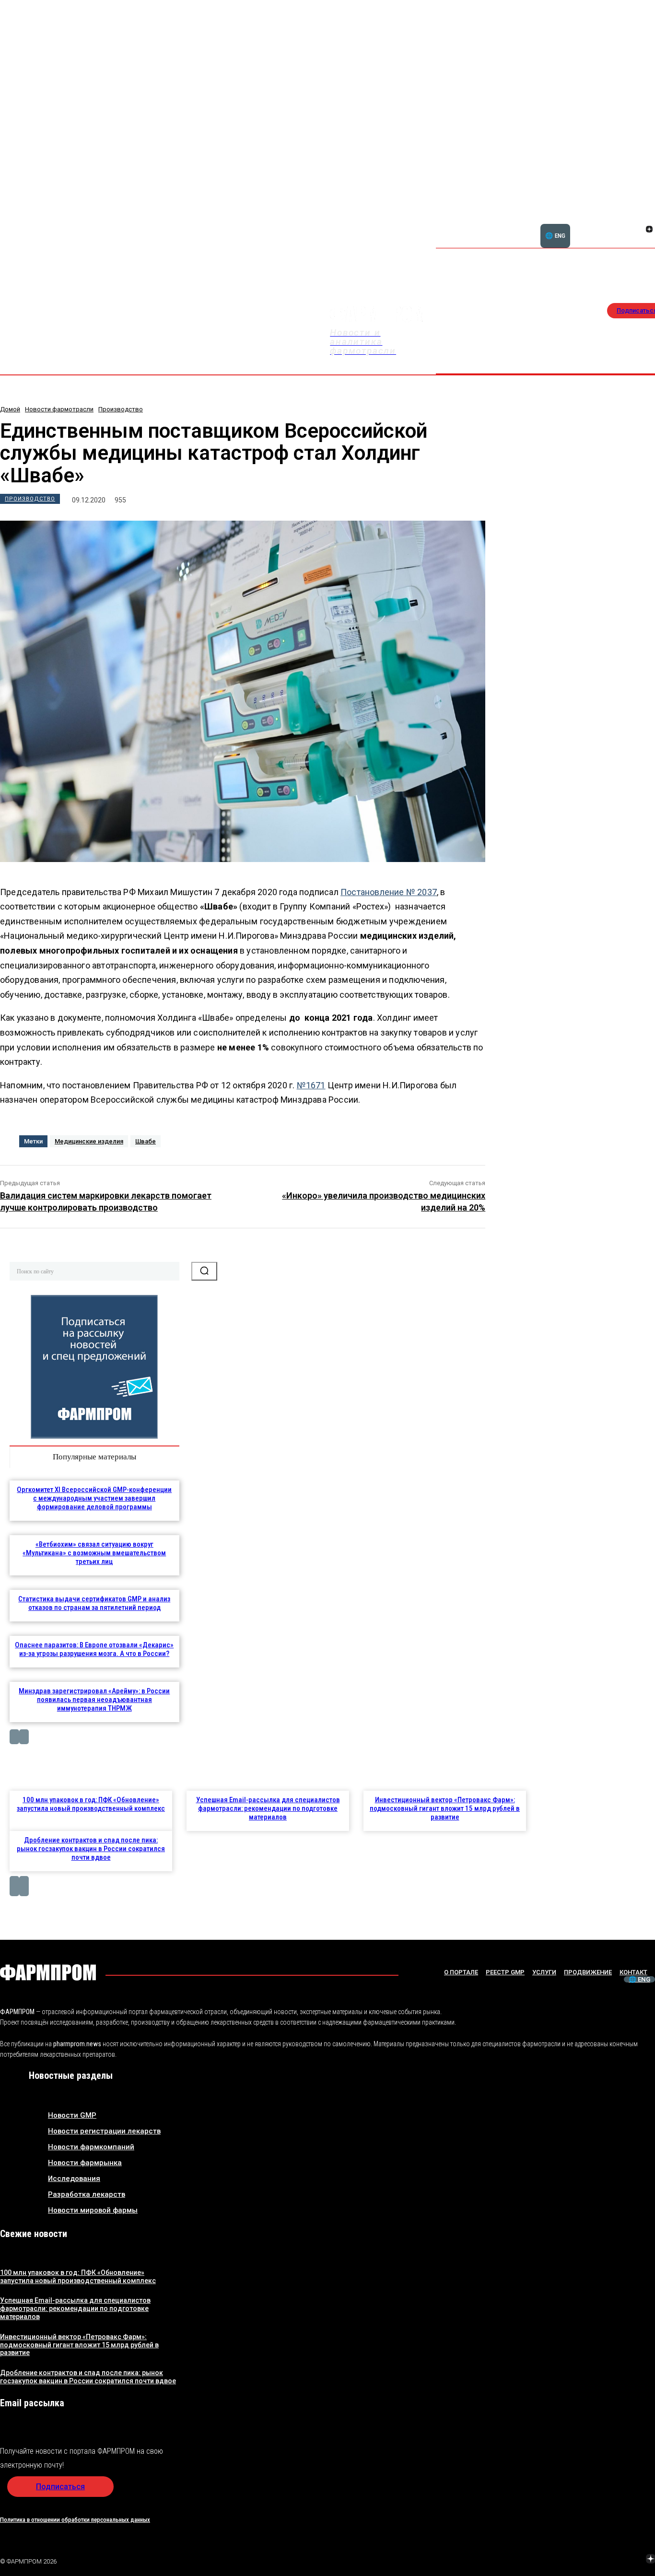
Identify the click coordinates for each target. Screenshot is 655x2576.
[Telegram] (606, 2560)
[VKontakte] (638, 230)
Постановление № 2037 (389, 892)
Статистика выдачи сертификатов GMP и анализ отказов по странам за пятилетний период (94, 1603)
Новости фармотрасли (59, 409)
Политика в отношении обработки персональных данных (75, 2520)
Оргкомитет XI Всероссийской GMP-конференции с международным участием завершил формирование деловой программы (94, 1498)
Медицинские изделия (89, 1141)
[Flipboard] (638, 219)
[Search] (204, 1271)
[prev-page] (14, 1737)
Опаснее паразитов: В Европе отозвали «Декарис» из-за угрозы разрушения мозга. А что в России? (94, 1649)
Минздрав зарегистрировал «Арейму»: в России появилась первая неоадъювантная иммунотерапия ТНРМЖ (94, 1700)
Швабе (146, 1141)
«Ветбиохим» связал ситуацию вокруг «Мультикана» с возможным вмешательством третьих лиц (94, 1553)
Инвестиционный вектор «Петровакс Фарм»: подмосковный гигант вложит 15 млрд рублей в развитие (445, 1808)
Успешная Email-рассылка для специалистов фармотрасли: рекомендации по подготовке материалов (268, 1808)
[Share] (649, 219)
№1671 (311, 1085)
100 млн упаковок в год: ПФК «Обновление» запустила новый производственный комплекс (91, 1804)
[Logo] (48, 1972)
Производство (121, 409)
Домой (10, 409)
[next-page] (24, 1737)
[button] (603, 224)
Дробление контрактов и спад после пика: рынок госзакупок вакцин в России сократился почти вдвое (91, 1849)
